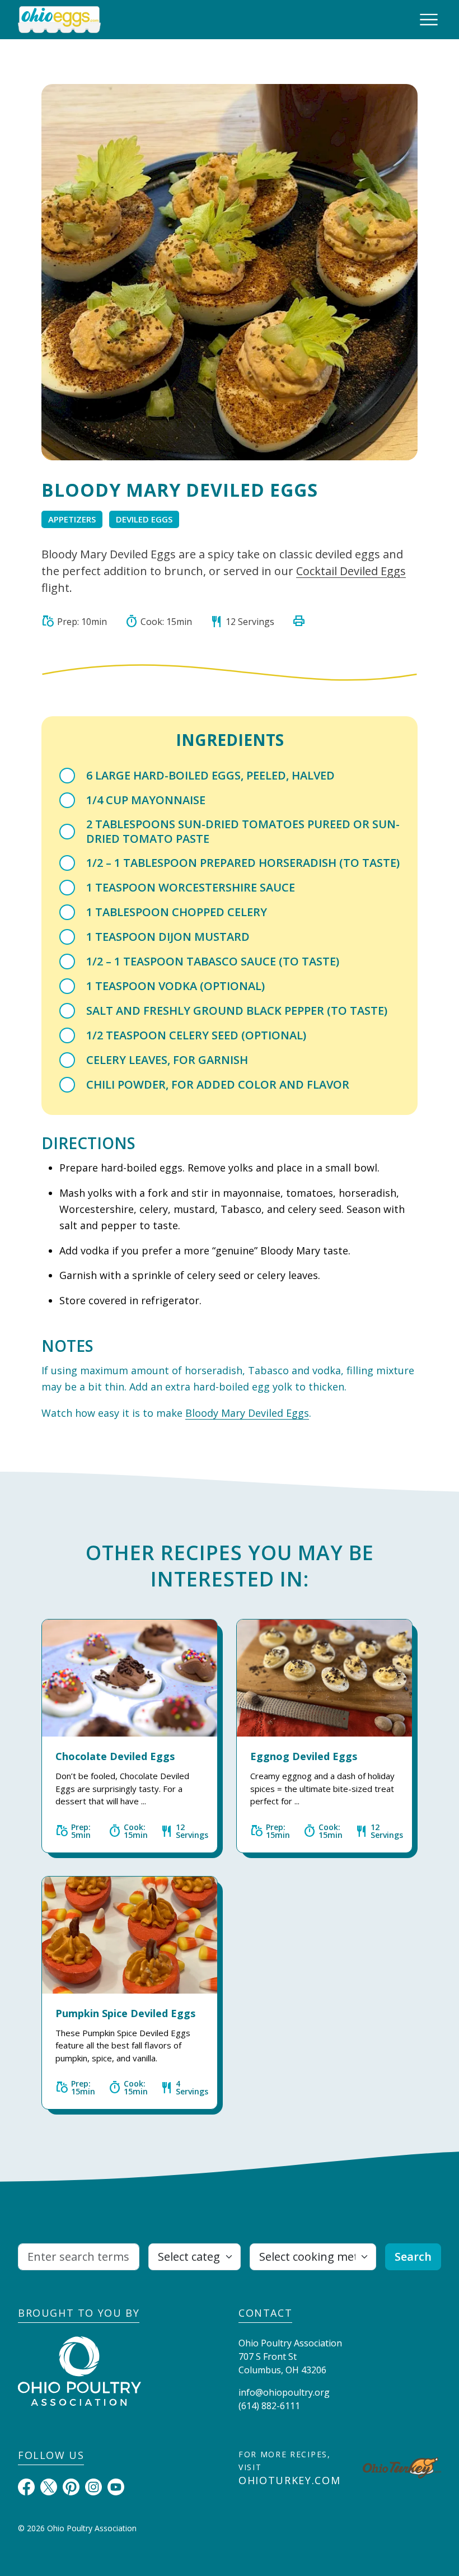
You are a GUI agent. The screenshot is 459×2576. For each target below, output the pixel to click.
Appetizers (72, 519)
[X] (49, 2486)
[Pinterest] (71, 2486)
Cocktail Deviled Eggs (351, 571)
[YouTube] (116, 2486)
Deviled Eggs (144, 519)
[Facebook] (26, 2486)
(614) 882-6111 (269, 2406)
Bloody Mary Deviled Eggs (247, 1413)
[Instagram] (93, 2486)
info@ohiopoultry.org (284, 2392)
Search (413, 2257)
